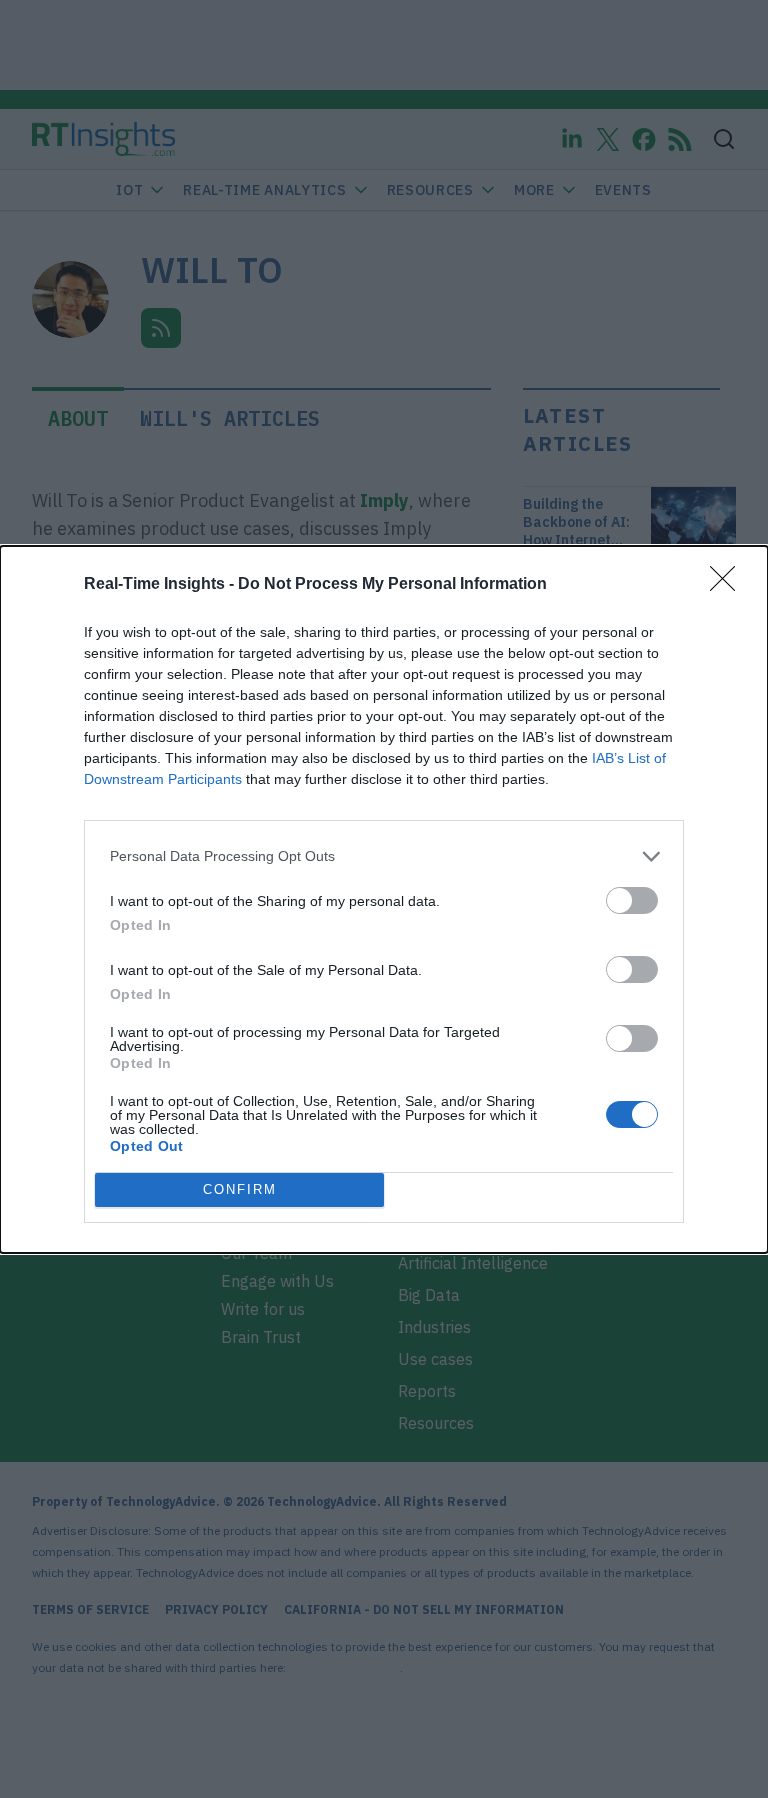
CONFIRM (240, 1189)
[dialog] (384, 899)
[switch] (632, 900)
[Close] (729, 585)
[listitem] (384, 856)
